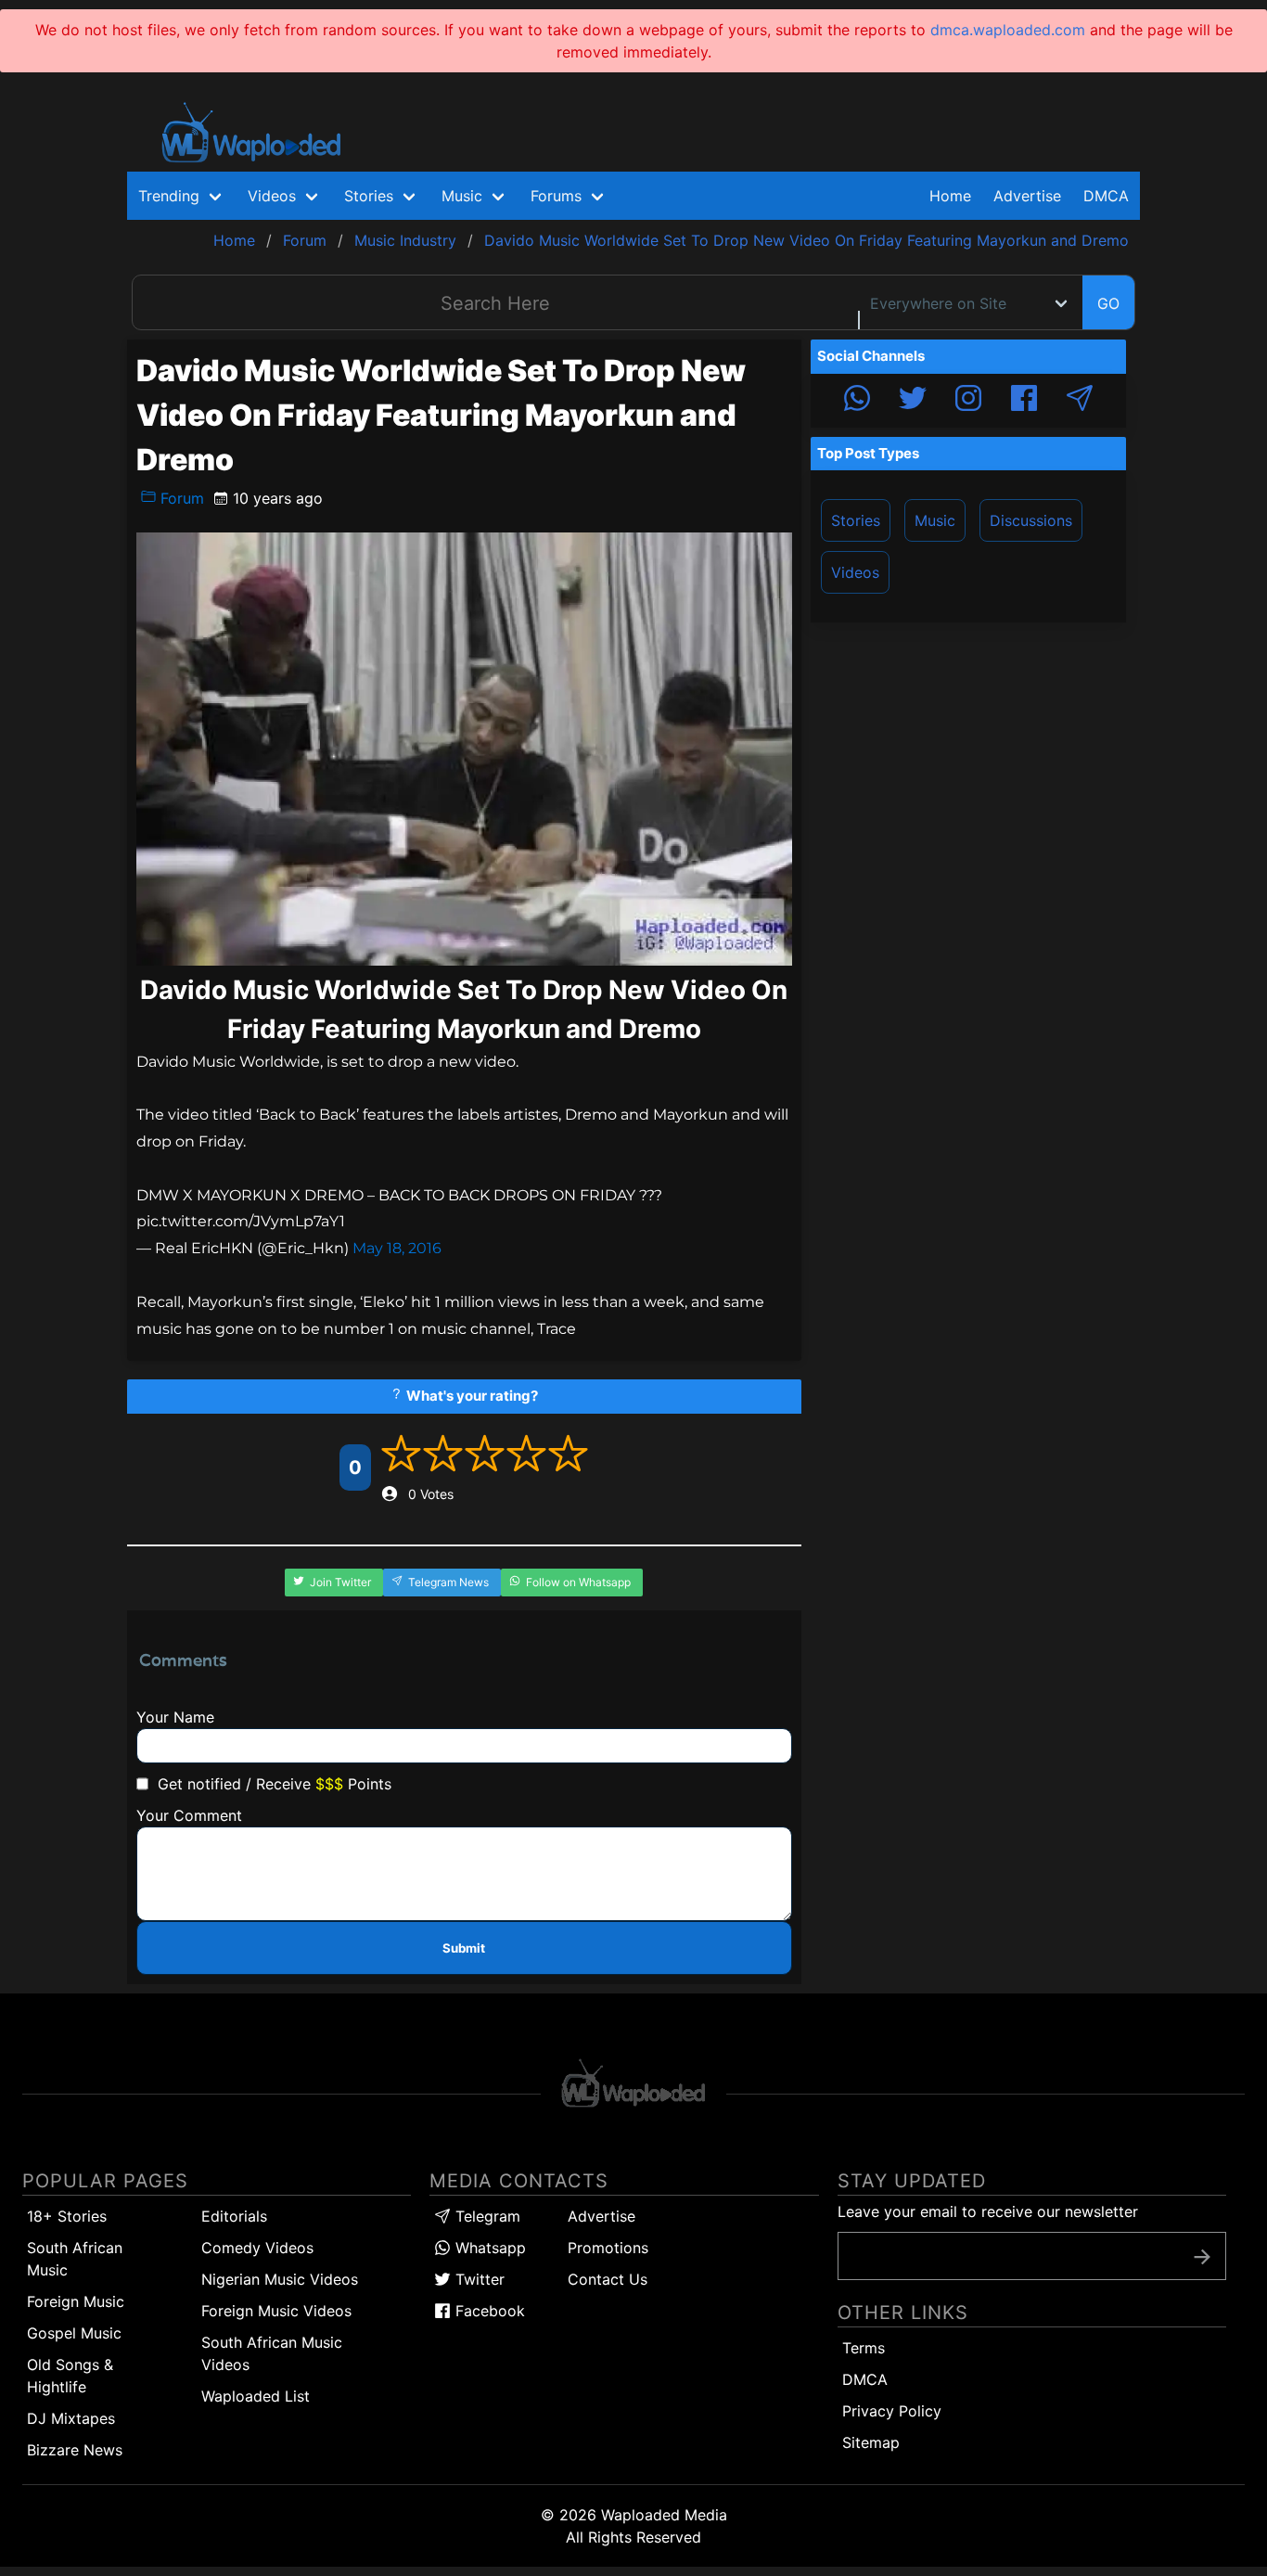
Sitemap (871, 2442)
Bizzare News (75, 2450)
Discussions (1031, 520)
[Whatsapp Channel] (857, 401)
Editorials (234, 2216)
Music (935, 520)
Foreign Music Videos (276, 2311)
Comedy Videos (257, 2248)
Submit (464, 1948)
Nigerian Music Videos (280, 2279)
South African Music (75, 2259)
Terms (864, 2348)
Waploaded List (256, 2396)
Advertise (602, 2216)
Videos (855, 572)
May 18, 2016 (397, 1248)
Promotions (608, 2248)
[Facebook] (1024, 401)
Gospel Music (74, 2333)
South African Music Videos (272, 2353)
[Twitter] (913, 401)
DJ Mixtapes (71, 2418)
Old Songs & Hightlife (70, 2376)
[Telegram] (1080, 401)
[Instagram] (968, 401)
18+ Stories (67, 2216)
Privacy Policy (892, 2411)
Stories (856, 520)
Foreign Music (76, 2301)
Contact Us (608, 2279)
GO (1108, 303)
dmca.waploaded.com (1008, 30)
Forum (180, 498)
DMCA (1106, 196)
